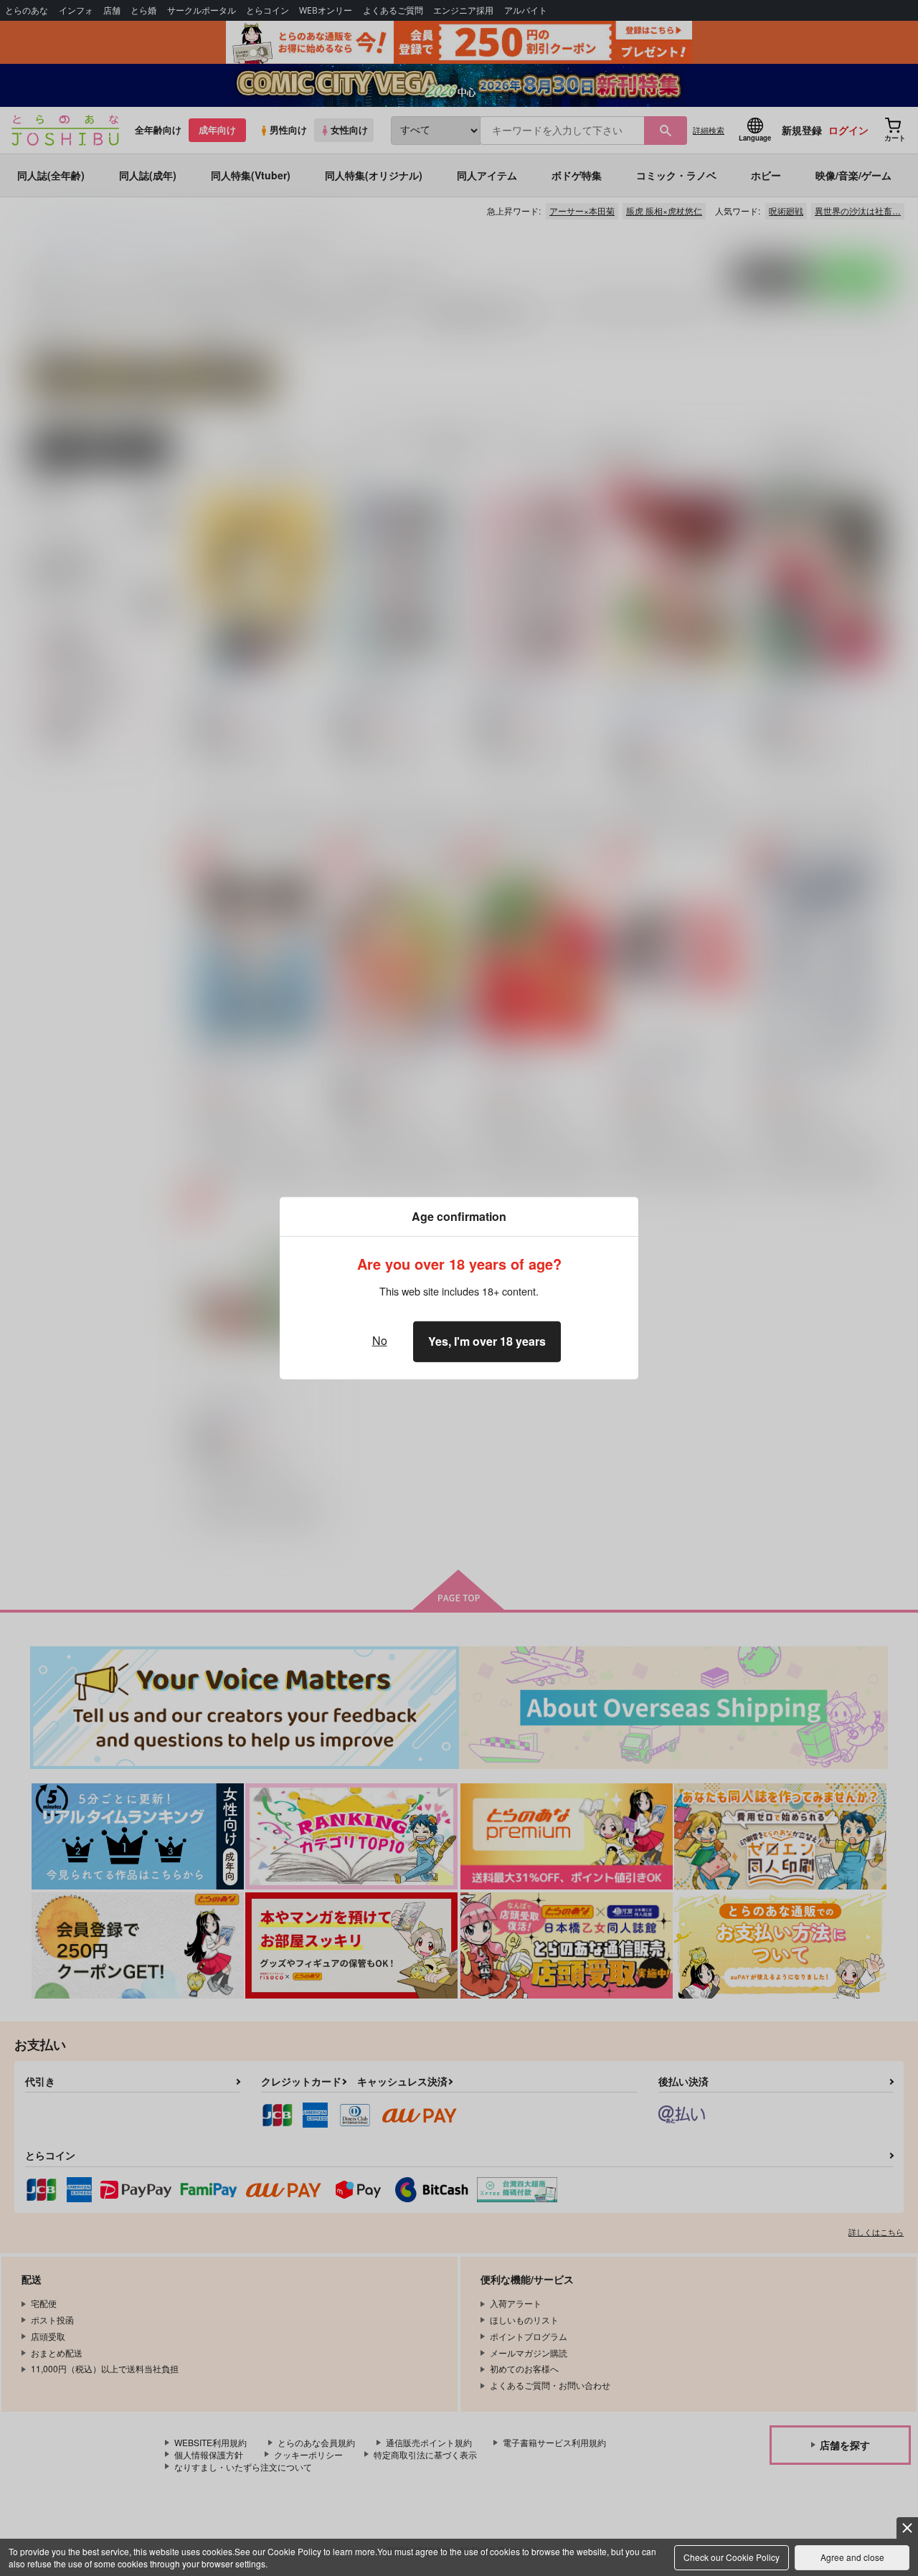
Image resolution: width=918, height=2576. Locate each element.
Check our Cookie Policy (732, 2557)
